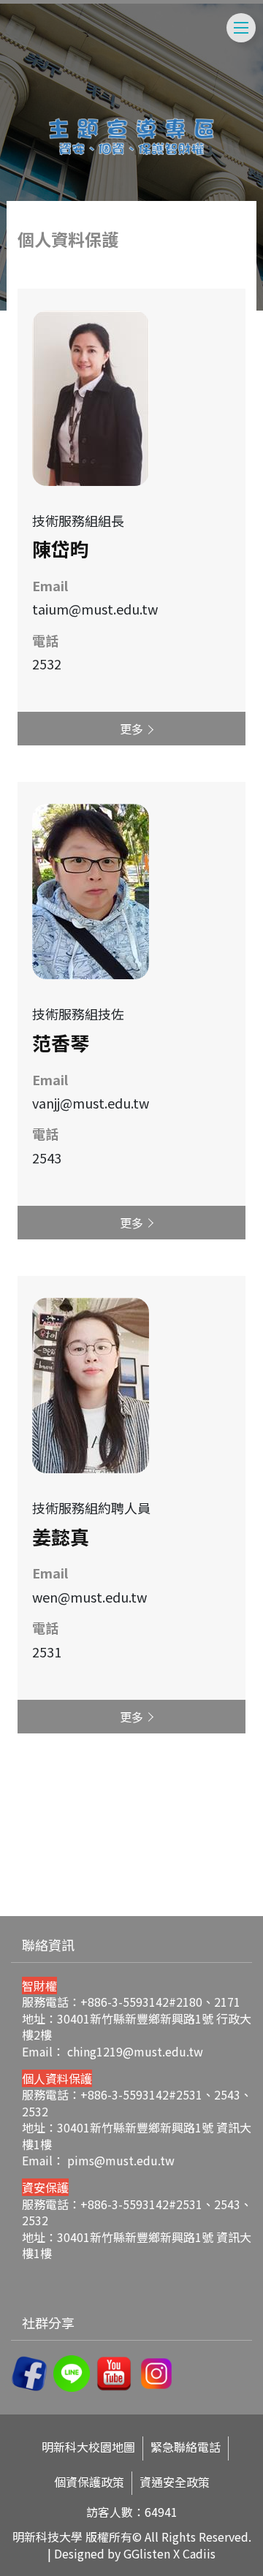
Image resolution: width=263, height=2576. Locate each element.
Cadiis (199, 2553)
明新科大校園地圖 (88, 2447)
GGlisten (147, 2553)
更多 (131, 729)
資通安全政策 (175, 2482)
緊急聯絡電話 (186, 2447)
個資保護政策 (89, 2482)
